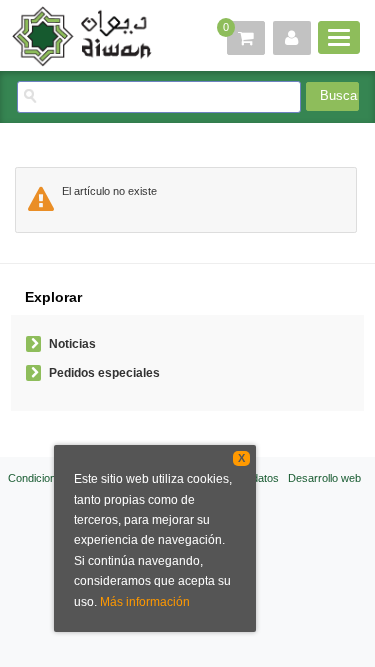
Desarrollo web (324, 478)
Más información (145, 602)
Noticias (72, 344)
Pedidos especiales (104, 373)
